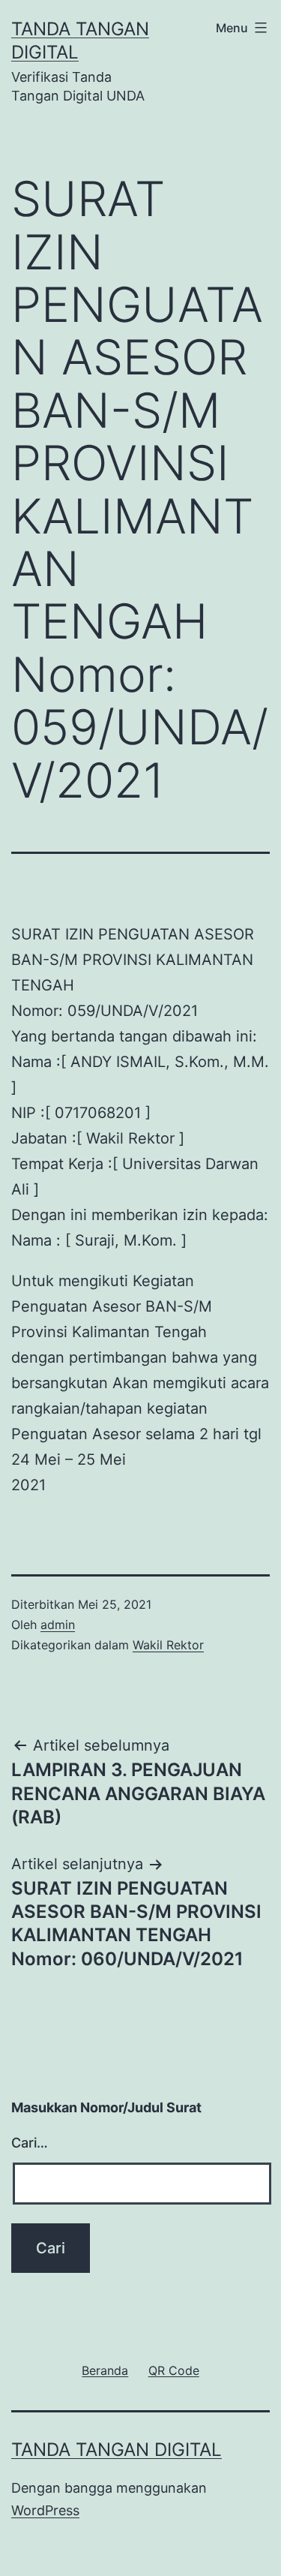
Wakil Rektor (168, 1645)
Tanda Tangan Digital (117, 2450)
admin (58, 1625)
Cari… (30, 2143)
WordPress (45, 2510)
